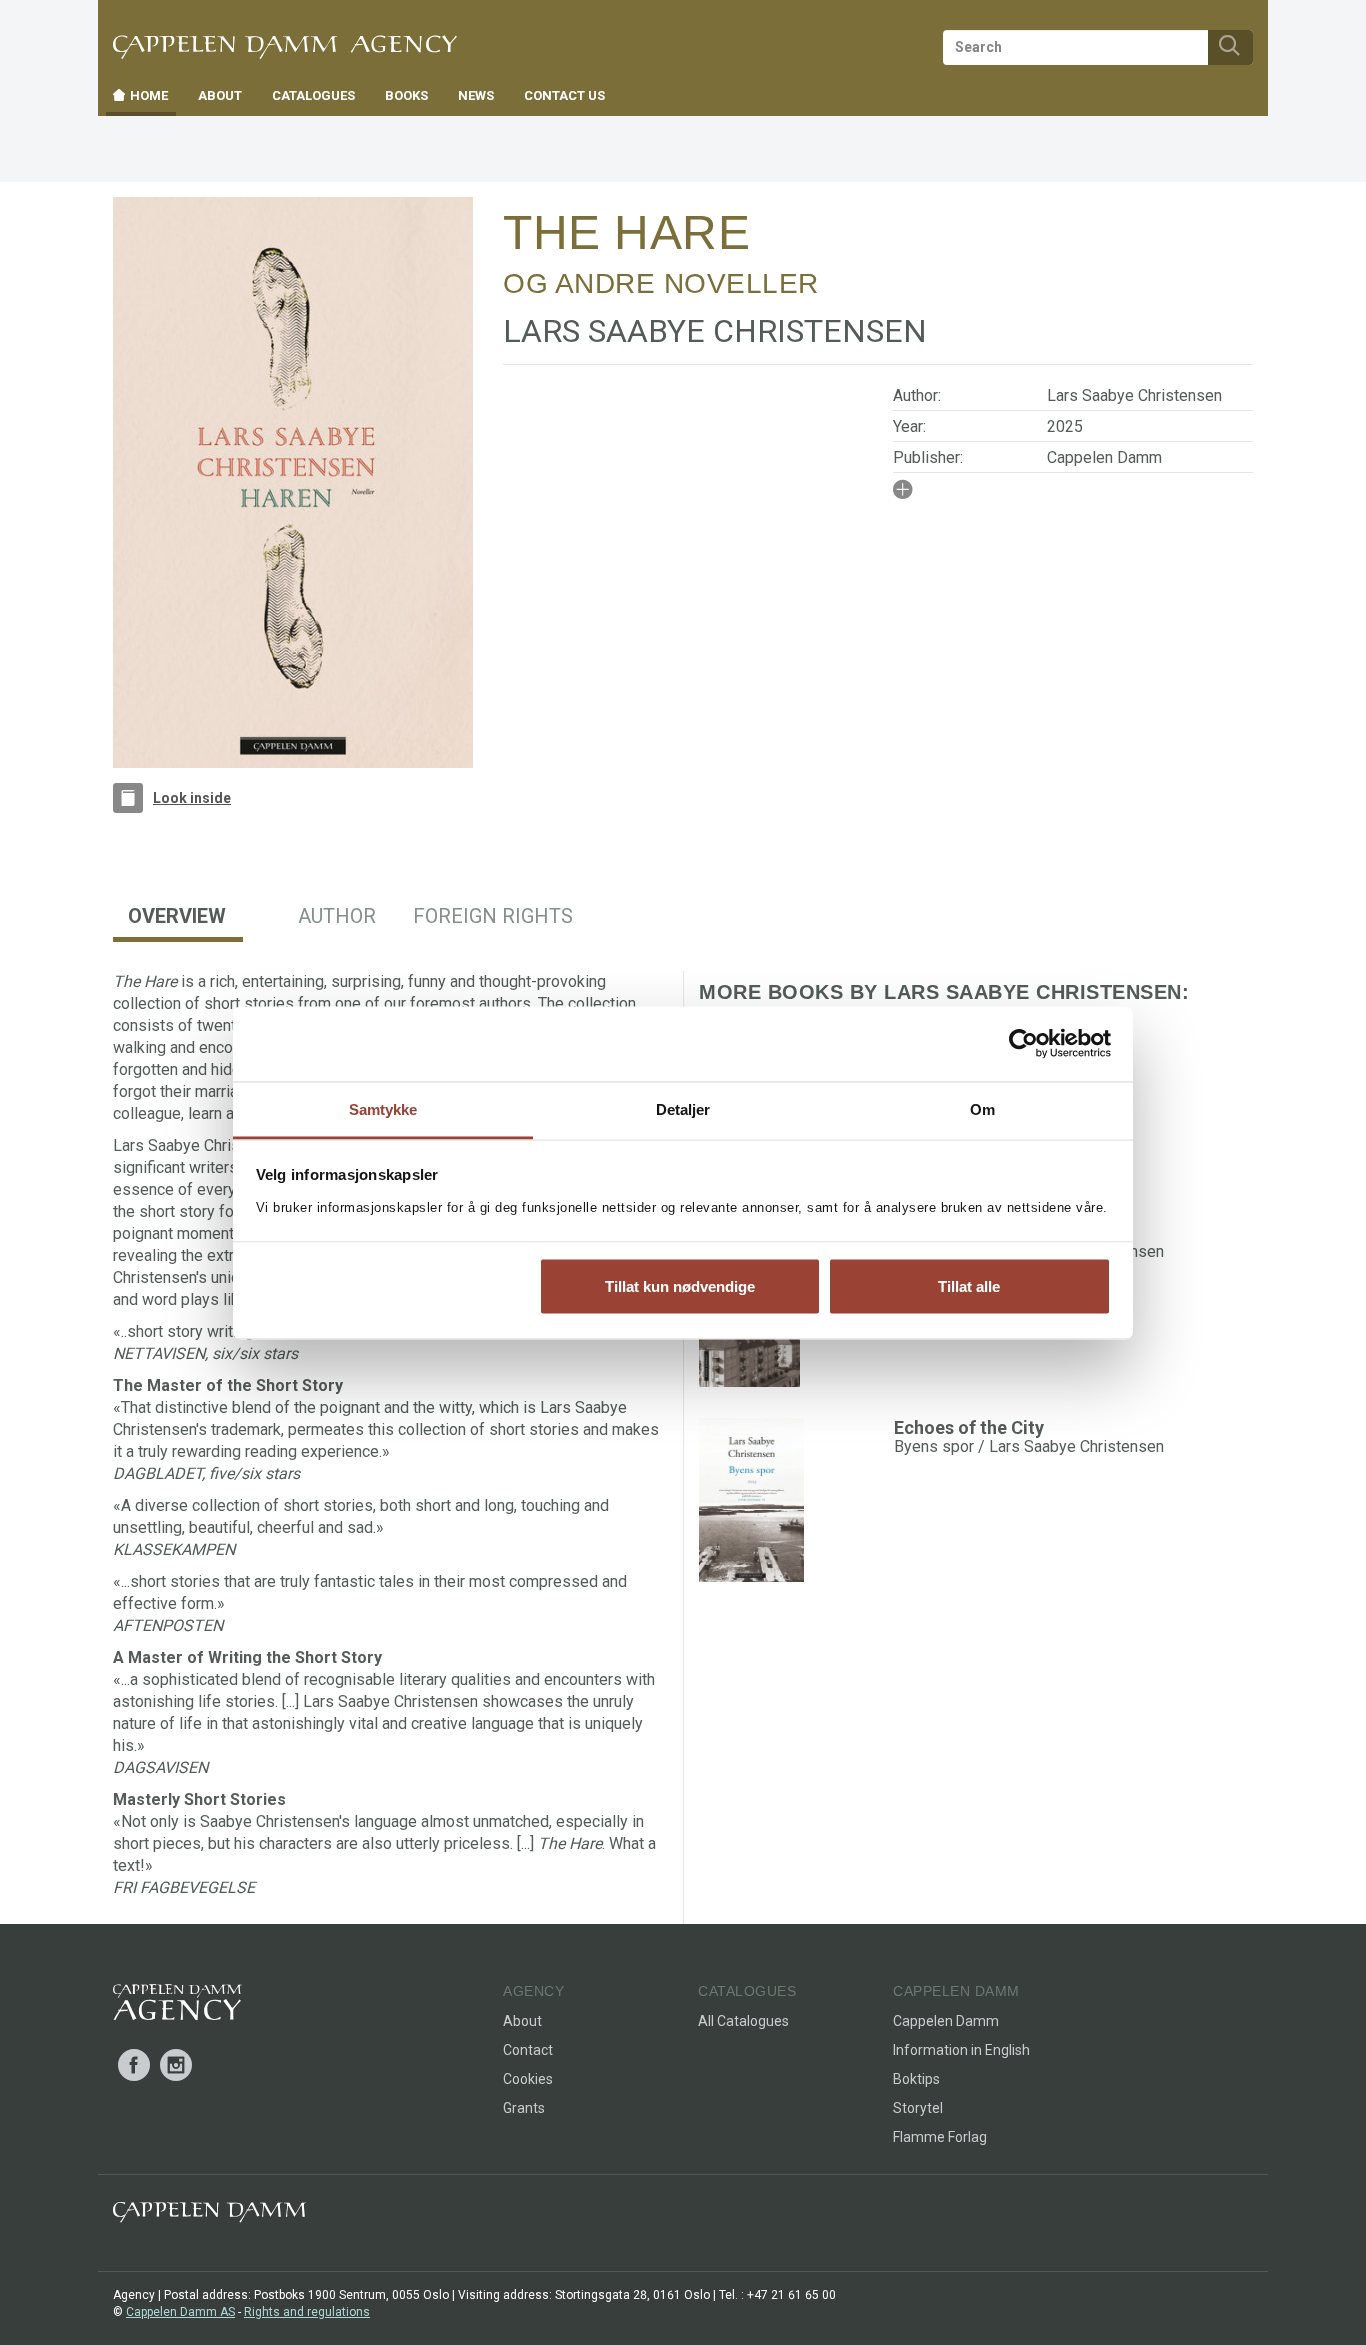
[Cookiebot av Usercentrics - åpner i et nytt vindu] (1023, 1044)
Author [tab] (337, 916)
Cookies (528, 2079)
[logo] (177, 2006)
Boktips (916, 2079)
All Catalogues (743, 2021)
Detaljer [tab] (683, 1108)
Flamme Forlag (940, 2137)
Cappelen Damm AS (180, 2312)
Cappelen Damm (1104, 457)
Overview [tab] (177, 916)
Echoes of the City (969, 1427)
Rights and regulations (307, 2312)
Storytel (918, 2108)
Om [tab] (982, 1108)
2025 (1065, 426)
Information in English (961, 2050)
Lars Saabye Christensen (1134, 395)
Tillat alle (969, 1286)
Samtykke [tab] (383, 1108)
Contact (528, 2050)
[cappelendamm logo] (209, 2216)
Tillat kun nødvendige (680, 1286)
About (522, 2021)
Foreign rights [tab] (493, 916)
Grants (524, 2108)
